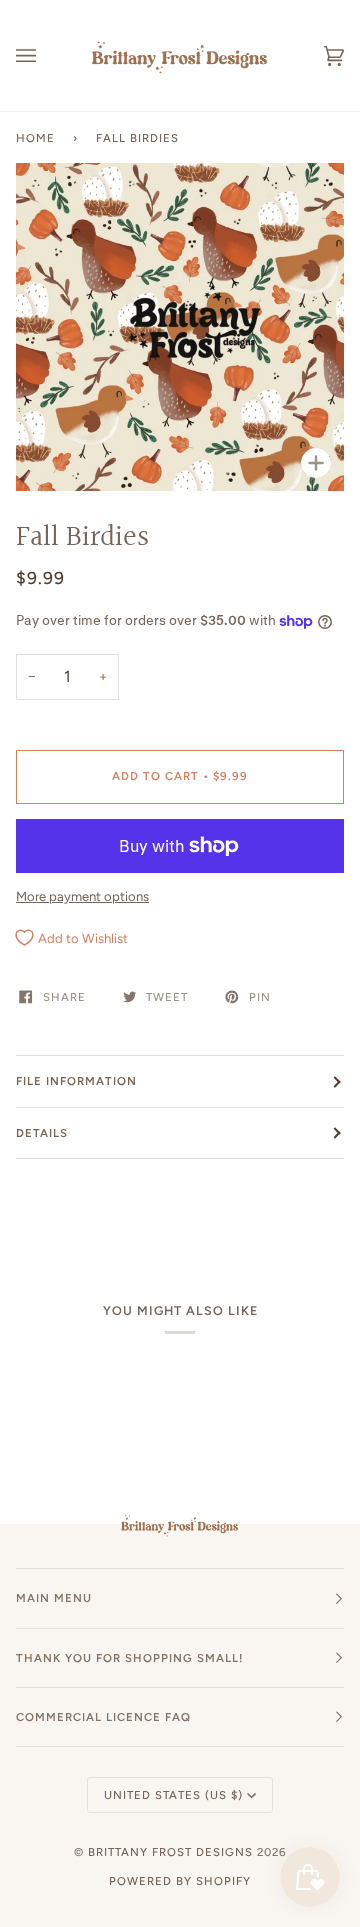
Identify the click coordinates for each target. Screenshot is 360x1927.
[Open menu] (46, 55)
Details (42, 1133)
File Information (76, 1081)
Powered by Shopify (180, 1881)
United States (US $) (173, 1795)
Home (35, 138)
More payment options (82, 896)
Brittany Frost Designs (170, 1852)
